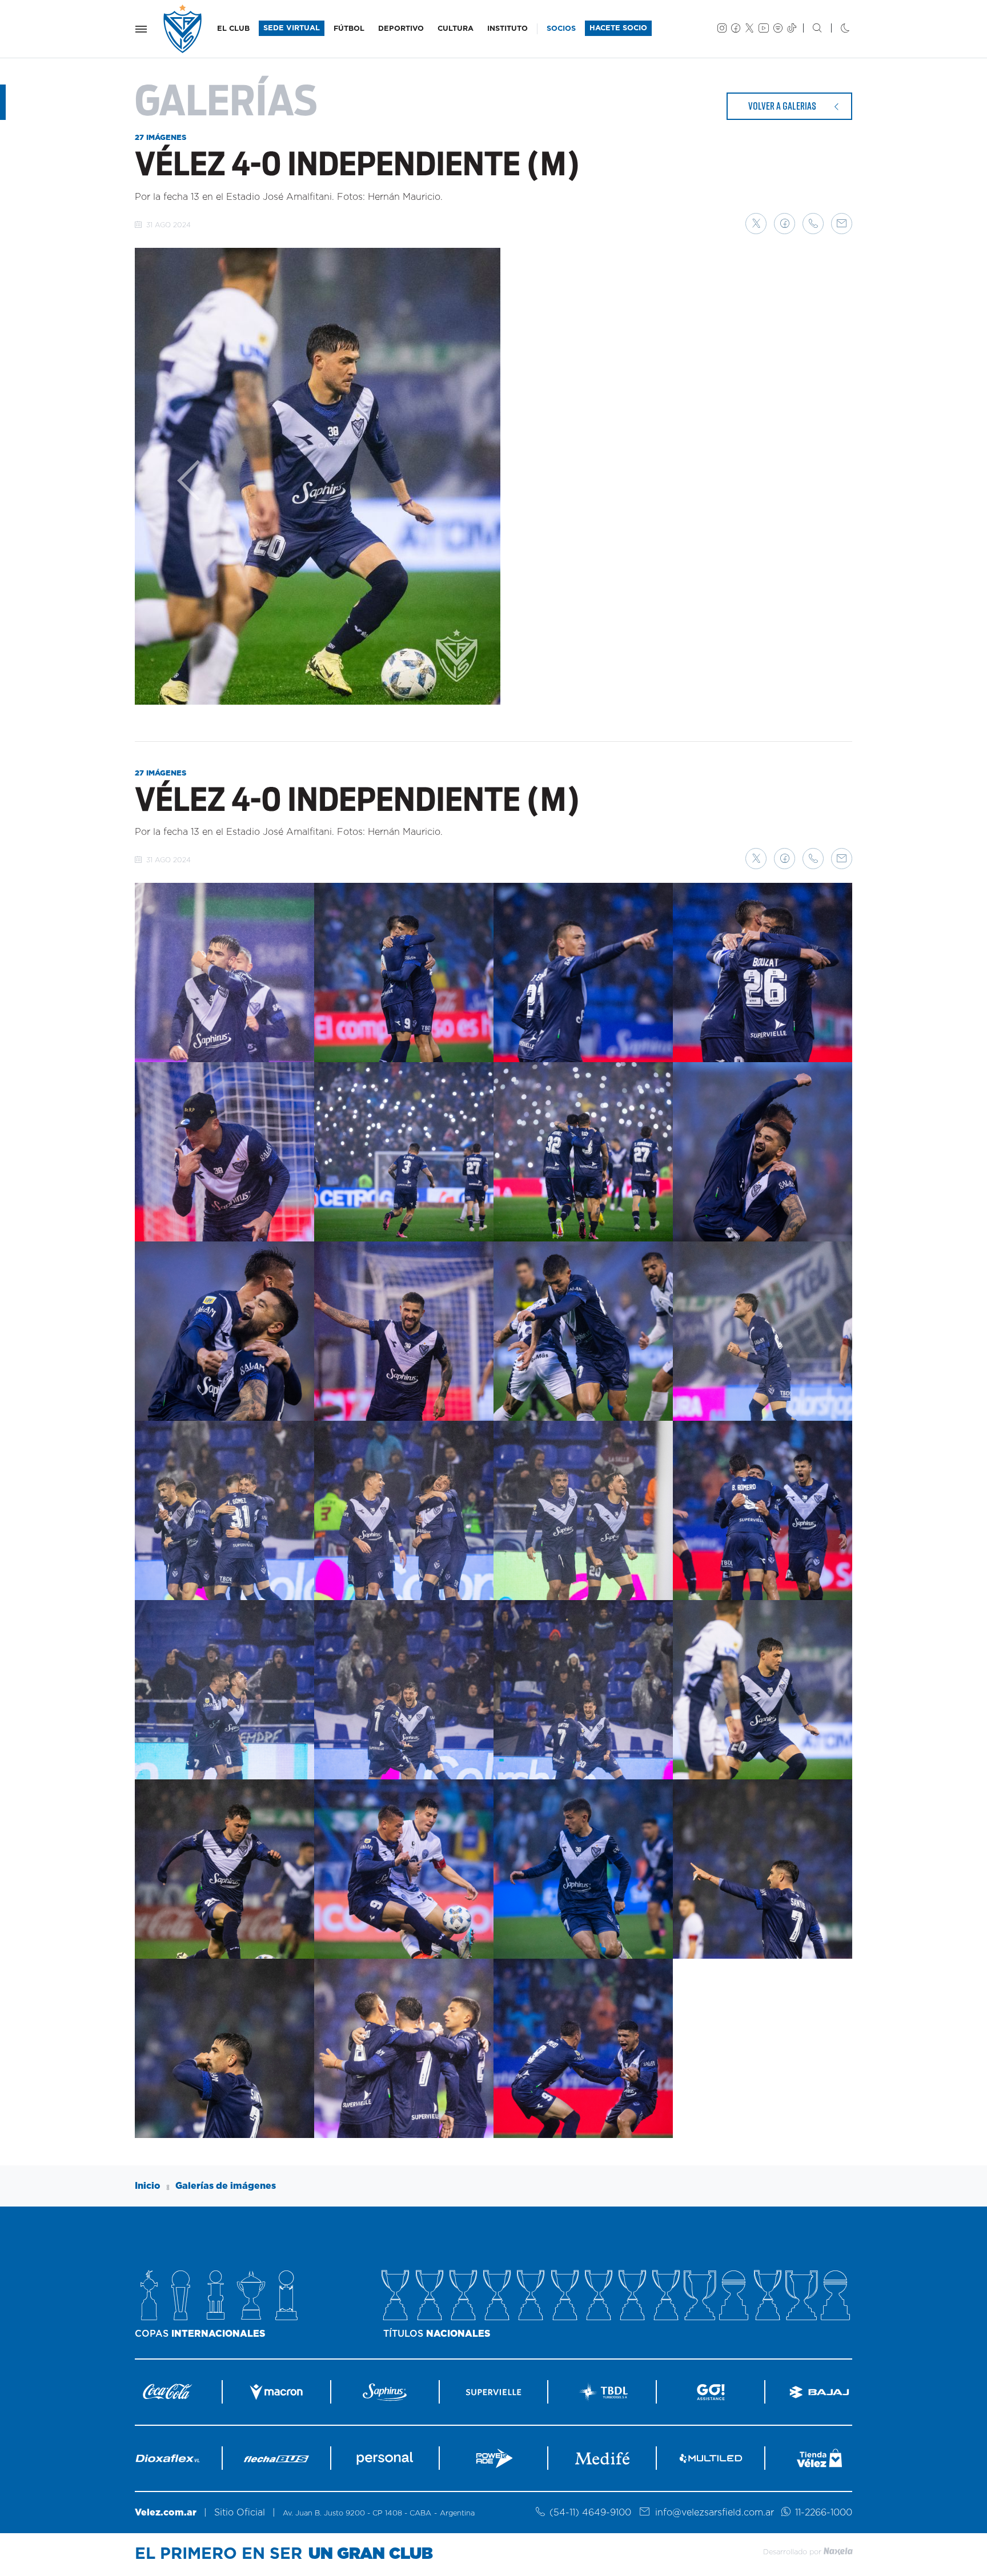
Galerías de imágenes (226, 2186)
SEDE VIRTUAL (292, 28)
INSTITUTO (507, 29)
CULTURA (456, 29)
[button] (756, 224)
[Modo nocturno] (836, 29)
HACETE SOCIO (618, 28)
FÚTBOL (349, 29)
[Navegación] (141, 29)
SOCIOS (561, 29)
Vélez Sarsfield (183, 29)
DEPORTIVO (401, 29)
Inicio (148, 2186)
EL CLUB (233, 29)
